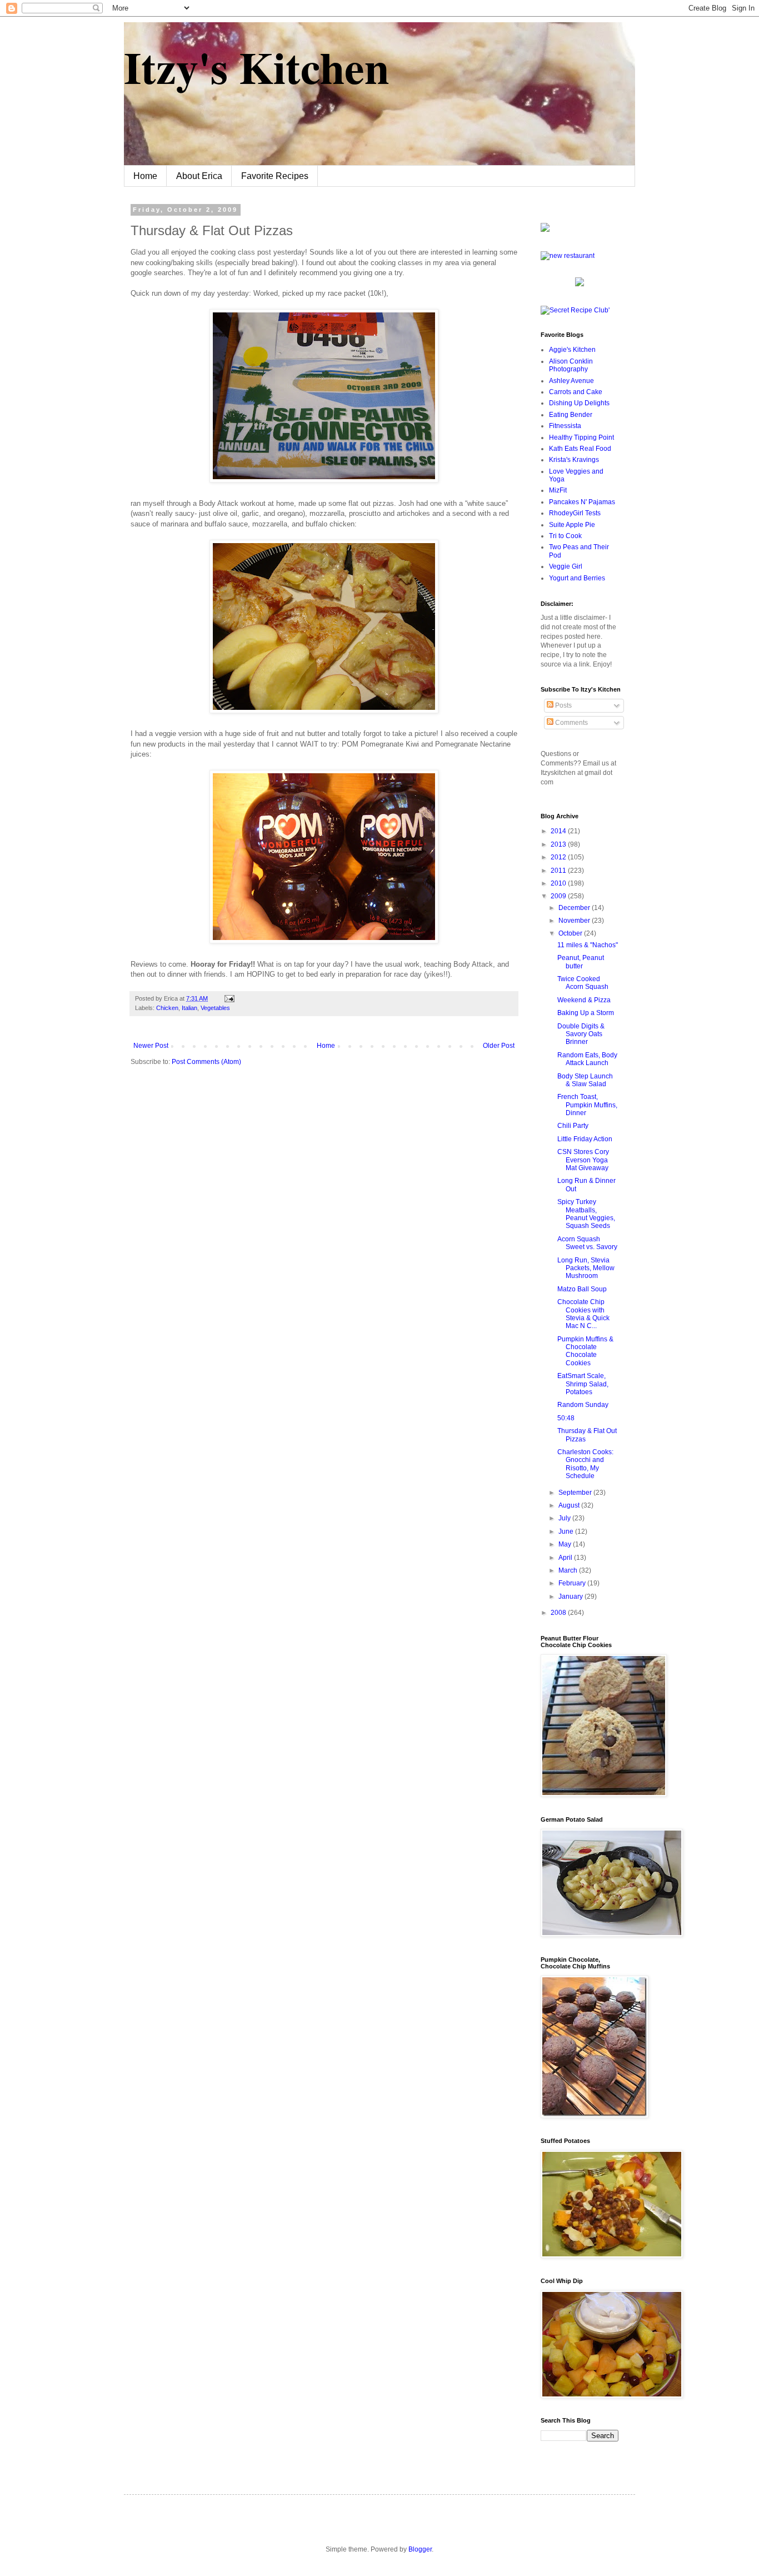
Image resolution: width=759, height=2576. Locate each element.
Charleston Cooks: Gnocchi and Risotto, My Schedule (585, 1464)
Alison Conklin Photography (571, 365)
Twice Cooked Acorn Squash (583, 983)
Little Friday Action (585, 1139)
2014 (559, 831)
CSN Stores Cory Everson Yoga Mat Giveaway (583, 1160)
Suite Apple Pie (572, 525)
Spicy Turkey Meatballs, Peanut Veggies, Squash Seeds (586, 1214)
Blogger (420, 2549)
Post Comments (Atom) (206, 1062)
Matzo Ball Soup (582, 1289)
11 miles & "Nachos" (588, 945)
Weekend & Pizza (584, 1000)
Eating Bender (571, 415)
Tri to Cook (565, 536)
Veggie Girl (566, 566)
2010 (559, 883)
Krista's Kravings (574, 460)
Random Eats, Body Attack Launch (587, 1059)
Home (145, 176)
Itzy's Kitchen (256, 67)
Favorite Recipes (275, 176)
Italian (189, 1008)
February (573, 1583)
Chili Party (573, 1126)
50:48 (566, 1418)
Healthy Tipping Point (581, 437)
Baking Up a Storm (586, 1013)
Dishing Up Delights (579, 403)
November (575, 921)
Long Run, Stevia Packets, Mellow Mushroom (586, 1268)
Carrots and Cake (576, 392)
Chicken (167, 1008)
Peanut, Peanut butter (581, 962)
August (570, 1505)
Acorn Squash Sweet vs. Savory (587, 1243)
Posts (563, 705)
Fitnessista (565, 426)
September (576, 1493)
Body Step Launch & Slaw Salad (585, 1080)
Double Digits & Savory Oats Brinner (581, 1034)
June (567, 1531)
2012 (559, 857)
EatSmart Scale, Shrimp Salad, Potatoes (583, 1384)
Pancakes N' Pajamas (582, 502)
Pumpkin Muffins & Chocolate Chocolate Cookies (585, 1351)
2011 (559, 871)
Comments (571, 723)
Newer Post (151, 1046)
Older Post (499, 1046)
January (571, 1597)
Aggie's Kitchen (572, 350)
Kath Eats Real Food (580, 449)
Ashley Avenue (571, 381)
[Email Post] (228, 998)
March (569, 1570)
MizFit (558, 490)
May (566, 1544)
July (565, 1518)
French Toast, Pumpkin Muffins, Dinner (587, 1105)
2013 (559, 844)
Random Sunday (583, 1405)
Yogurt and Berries (577, 578)
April (566, 1558)
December (575, 908)
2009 (559, 896)
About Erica (199, 176)
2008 (559, 1613)
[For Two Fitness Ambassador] (545, 230)
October (571, 933)
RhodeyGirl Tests (575, 513)
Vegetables (215, 1008)
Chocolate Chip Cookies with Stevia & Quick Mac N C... (583, 1314)
